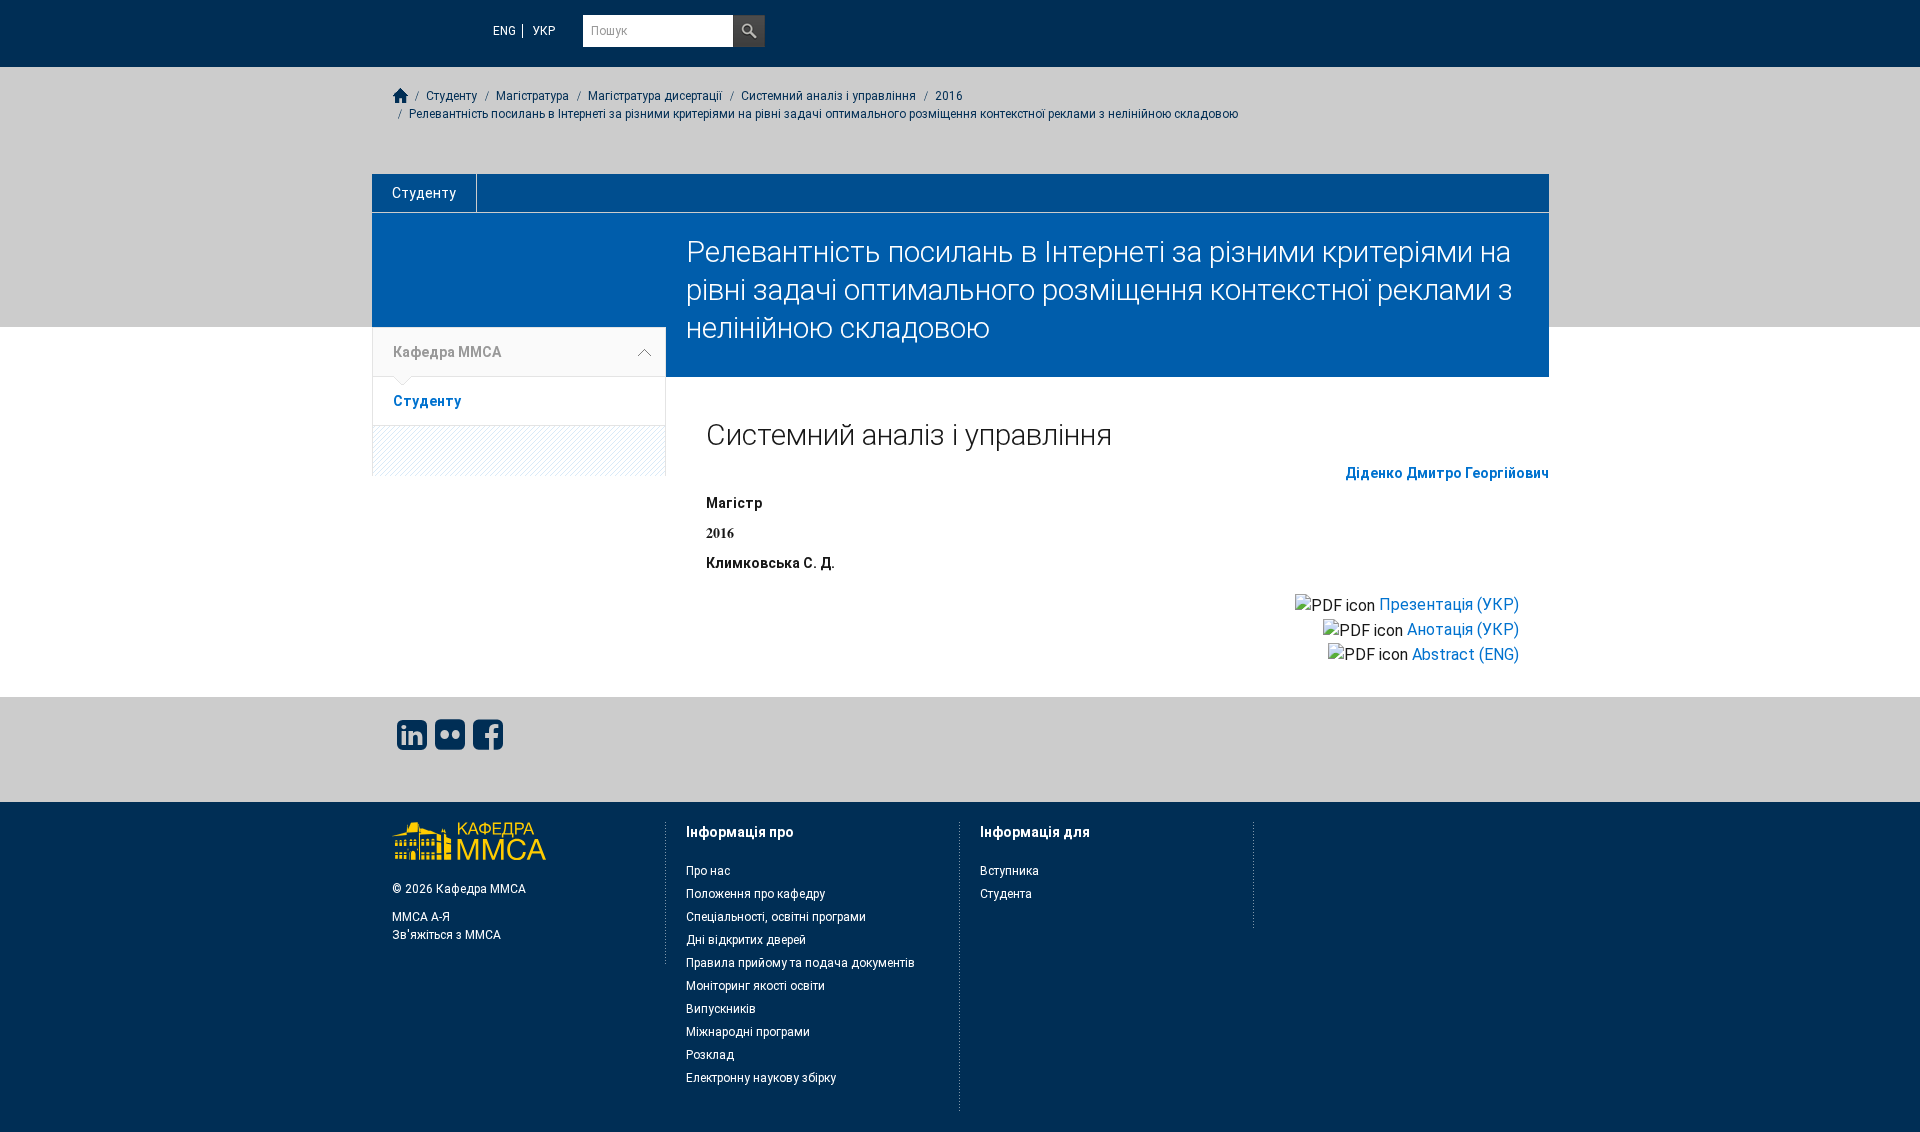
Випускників (721, 1009)
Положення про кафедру (755, 894)
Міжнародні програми (748, 1032)
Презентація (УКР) (1449, 604)
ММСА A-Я (421, 917)
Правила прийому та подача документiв (800, 963)
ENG (504, 31)
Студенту (424, 193)
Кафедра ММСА (447, 352)
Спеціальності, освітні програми (776, 917)
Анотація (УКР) (1463, 629)
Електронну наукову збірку (761, 1078)
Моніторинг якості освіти (755, 986)
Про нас (708, 871)
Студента (1006, 894)
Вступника (1009, 871)
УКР (543, 31)
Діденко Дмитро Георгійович (1447, 473)
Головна (400, 95)
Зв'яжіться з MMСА (446, 935)
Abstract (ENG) (1465, 654)
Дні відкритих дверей (746, 940)
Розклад (710, 1055)
